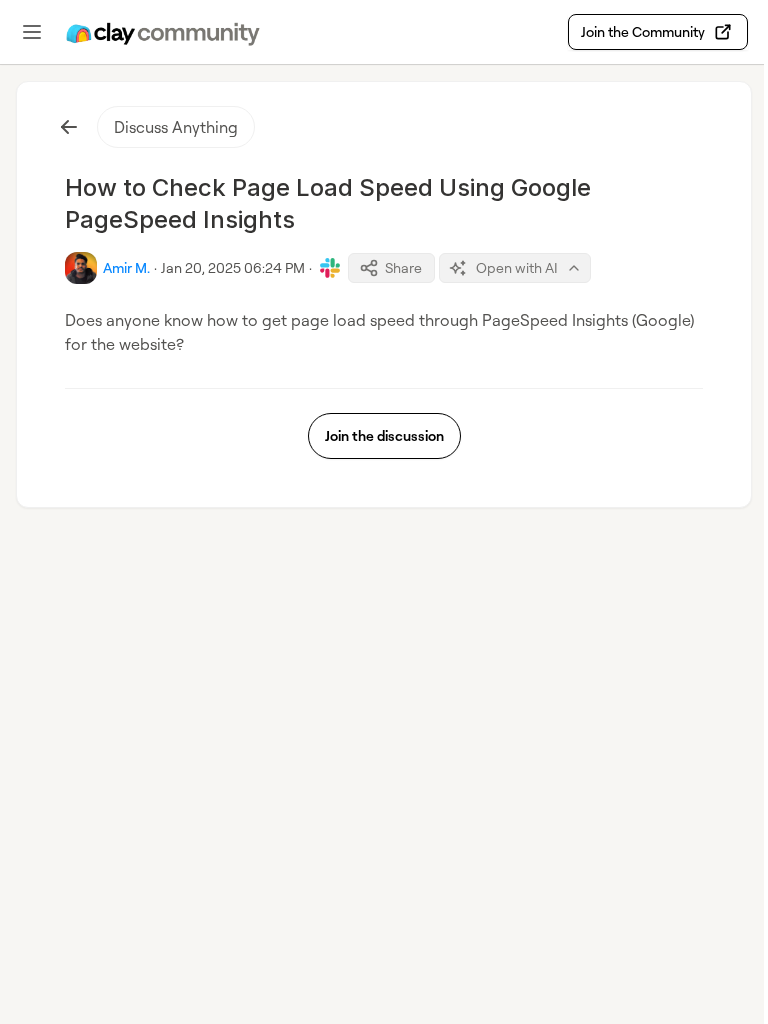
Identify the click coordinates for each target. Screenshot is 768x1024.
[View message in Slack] (330, 268)
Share (403, 267)
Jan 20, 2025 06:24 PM (233, 267)
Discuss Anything (176, 127)
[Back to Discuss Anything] (69, 127)
